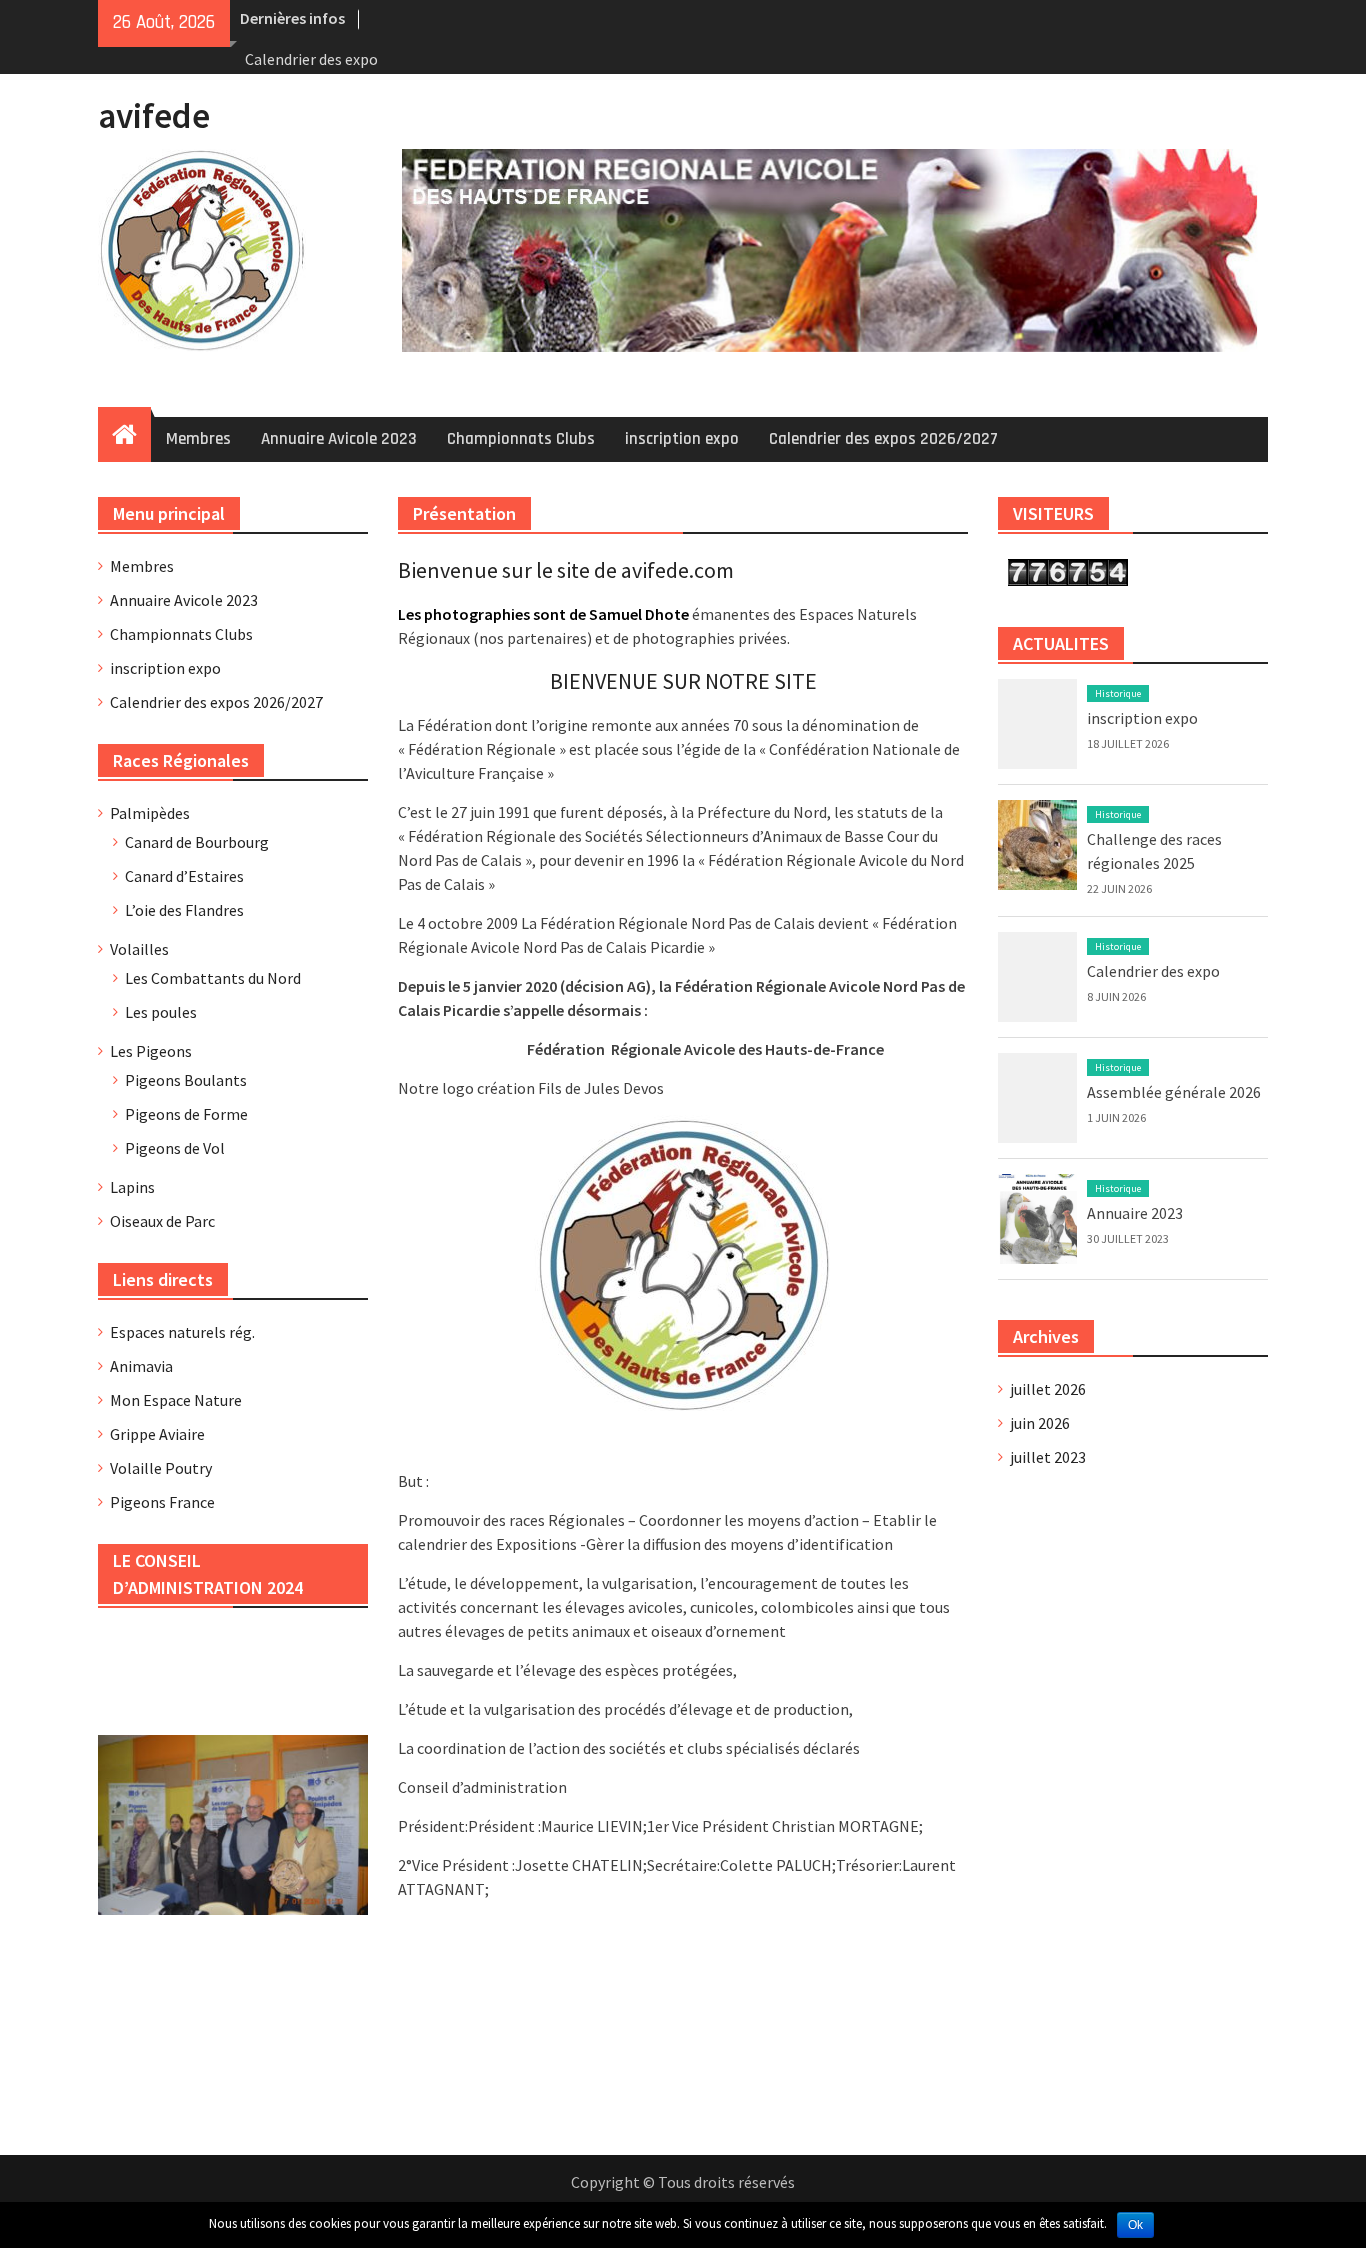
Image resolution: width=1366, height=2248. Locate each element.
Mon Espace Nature (176, 1400)
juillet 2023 (1048, 1457)
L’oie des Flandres (184, 910)
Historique (1118, 693)
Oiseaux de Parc (162, 1221)
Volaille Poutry (161, 1468)
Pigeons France (162, 1502)
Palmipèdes (150, 813)
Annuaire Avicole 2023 (339, 439)
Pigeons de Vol (175, 1148)
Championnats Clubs (521, 439)
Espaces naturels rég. (182, 1332)
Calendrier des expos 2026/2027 (883, 439)
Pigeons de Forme (186, 1114)
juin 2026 (1040, 1423)
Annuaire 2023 (1135, 1213)
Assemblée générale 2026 (1174, 1092)
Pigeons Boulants (186, 1080)
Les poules (161, 1012)
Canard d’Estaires (184, 876)
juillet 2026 (1048, 1389)
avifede (154, 116)
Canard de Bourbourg (197, 842)
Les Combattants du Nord (213, 978)
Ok (1135, 2225)
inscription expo (682, 439)
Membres (198, 439)
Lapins (132, 1187)
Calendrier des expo (311, 59)
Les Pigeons (151, 1051)
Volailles (139, 949)
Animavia (141, 1366)
